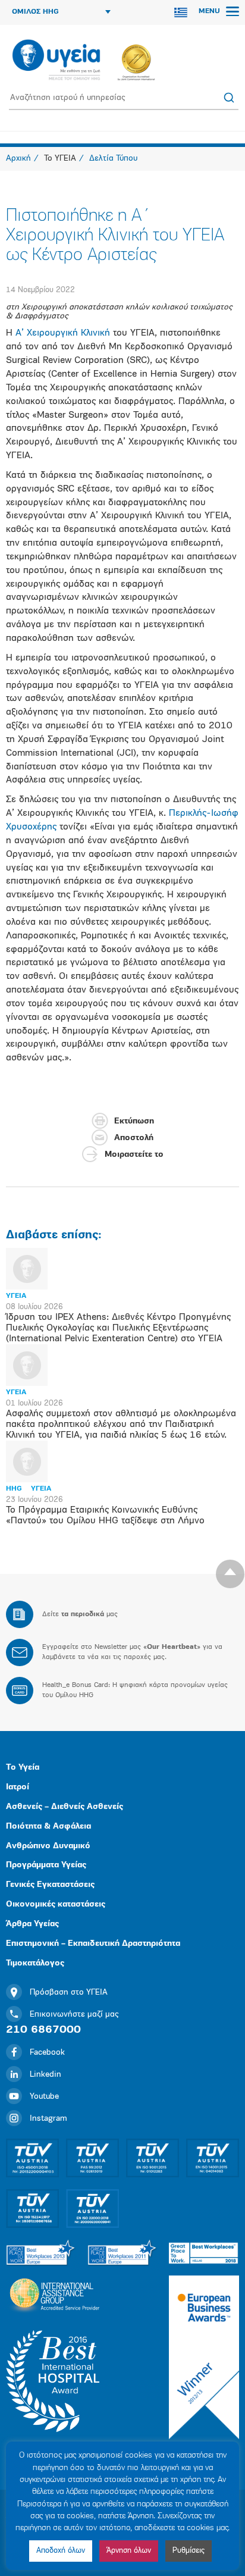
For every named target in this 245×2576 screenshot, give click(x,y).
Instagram (48, 2119)
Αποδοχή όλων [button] (61, 2551)
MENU (211, 11)
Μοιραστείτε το (134, 1155)
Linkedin (45, 2075)
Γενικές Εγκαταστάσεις (50, 1885)
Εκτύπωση (134, 1121)
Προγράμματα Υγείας (46, 1865)
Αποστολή (134, 1138)
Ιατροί (18, 1787)
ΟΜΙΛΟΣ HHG (35, 12)
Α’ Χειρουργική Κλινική (63, 333)
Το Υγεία (23, 1768)
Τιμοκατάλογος (35, 1963)
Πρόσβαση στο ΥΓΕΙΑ (69, 1993)
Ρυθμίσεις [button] (189, 2551)
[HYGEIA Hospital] (56, 61)
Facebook (47, 2053)
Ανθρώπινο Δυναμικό (48, 1846)
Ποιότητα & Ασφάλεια (48, 1827)
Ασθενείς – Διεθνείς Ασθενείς (65, 1807)
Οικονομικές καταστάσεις (56, 1904)
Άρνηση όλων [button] (129, 2551)
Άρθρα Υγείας (32, 1924)
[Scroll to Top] (230, 1574)
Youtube (44, 2097)
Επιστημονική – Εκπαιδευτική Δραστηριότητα (93, 1944)
